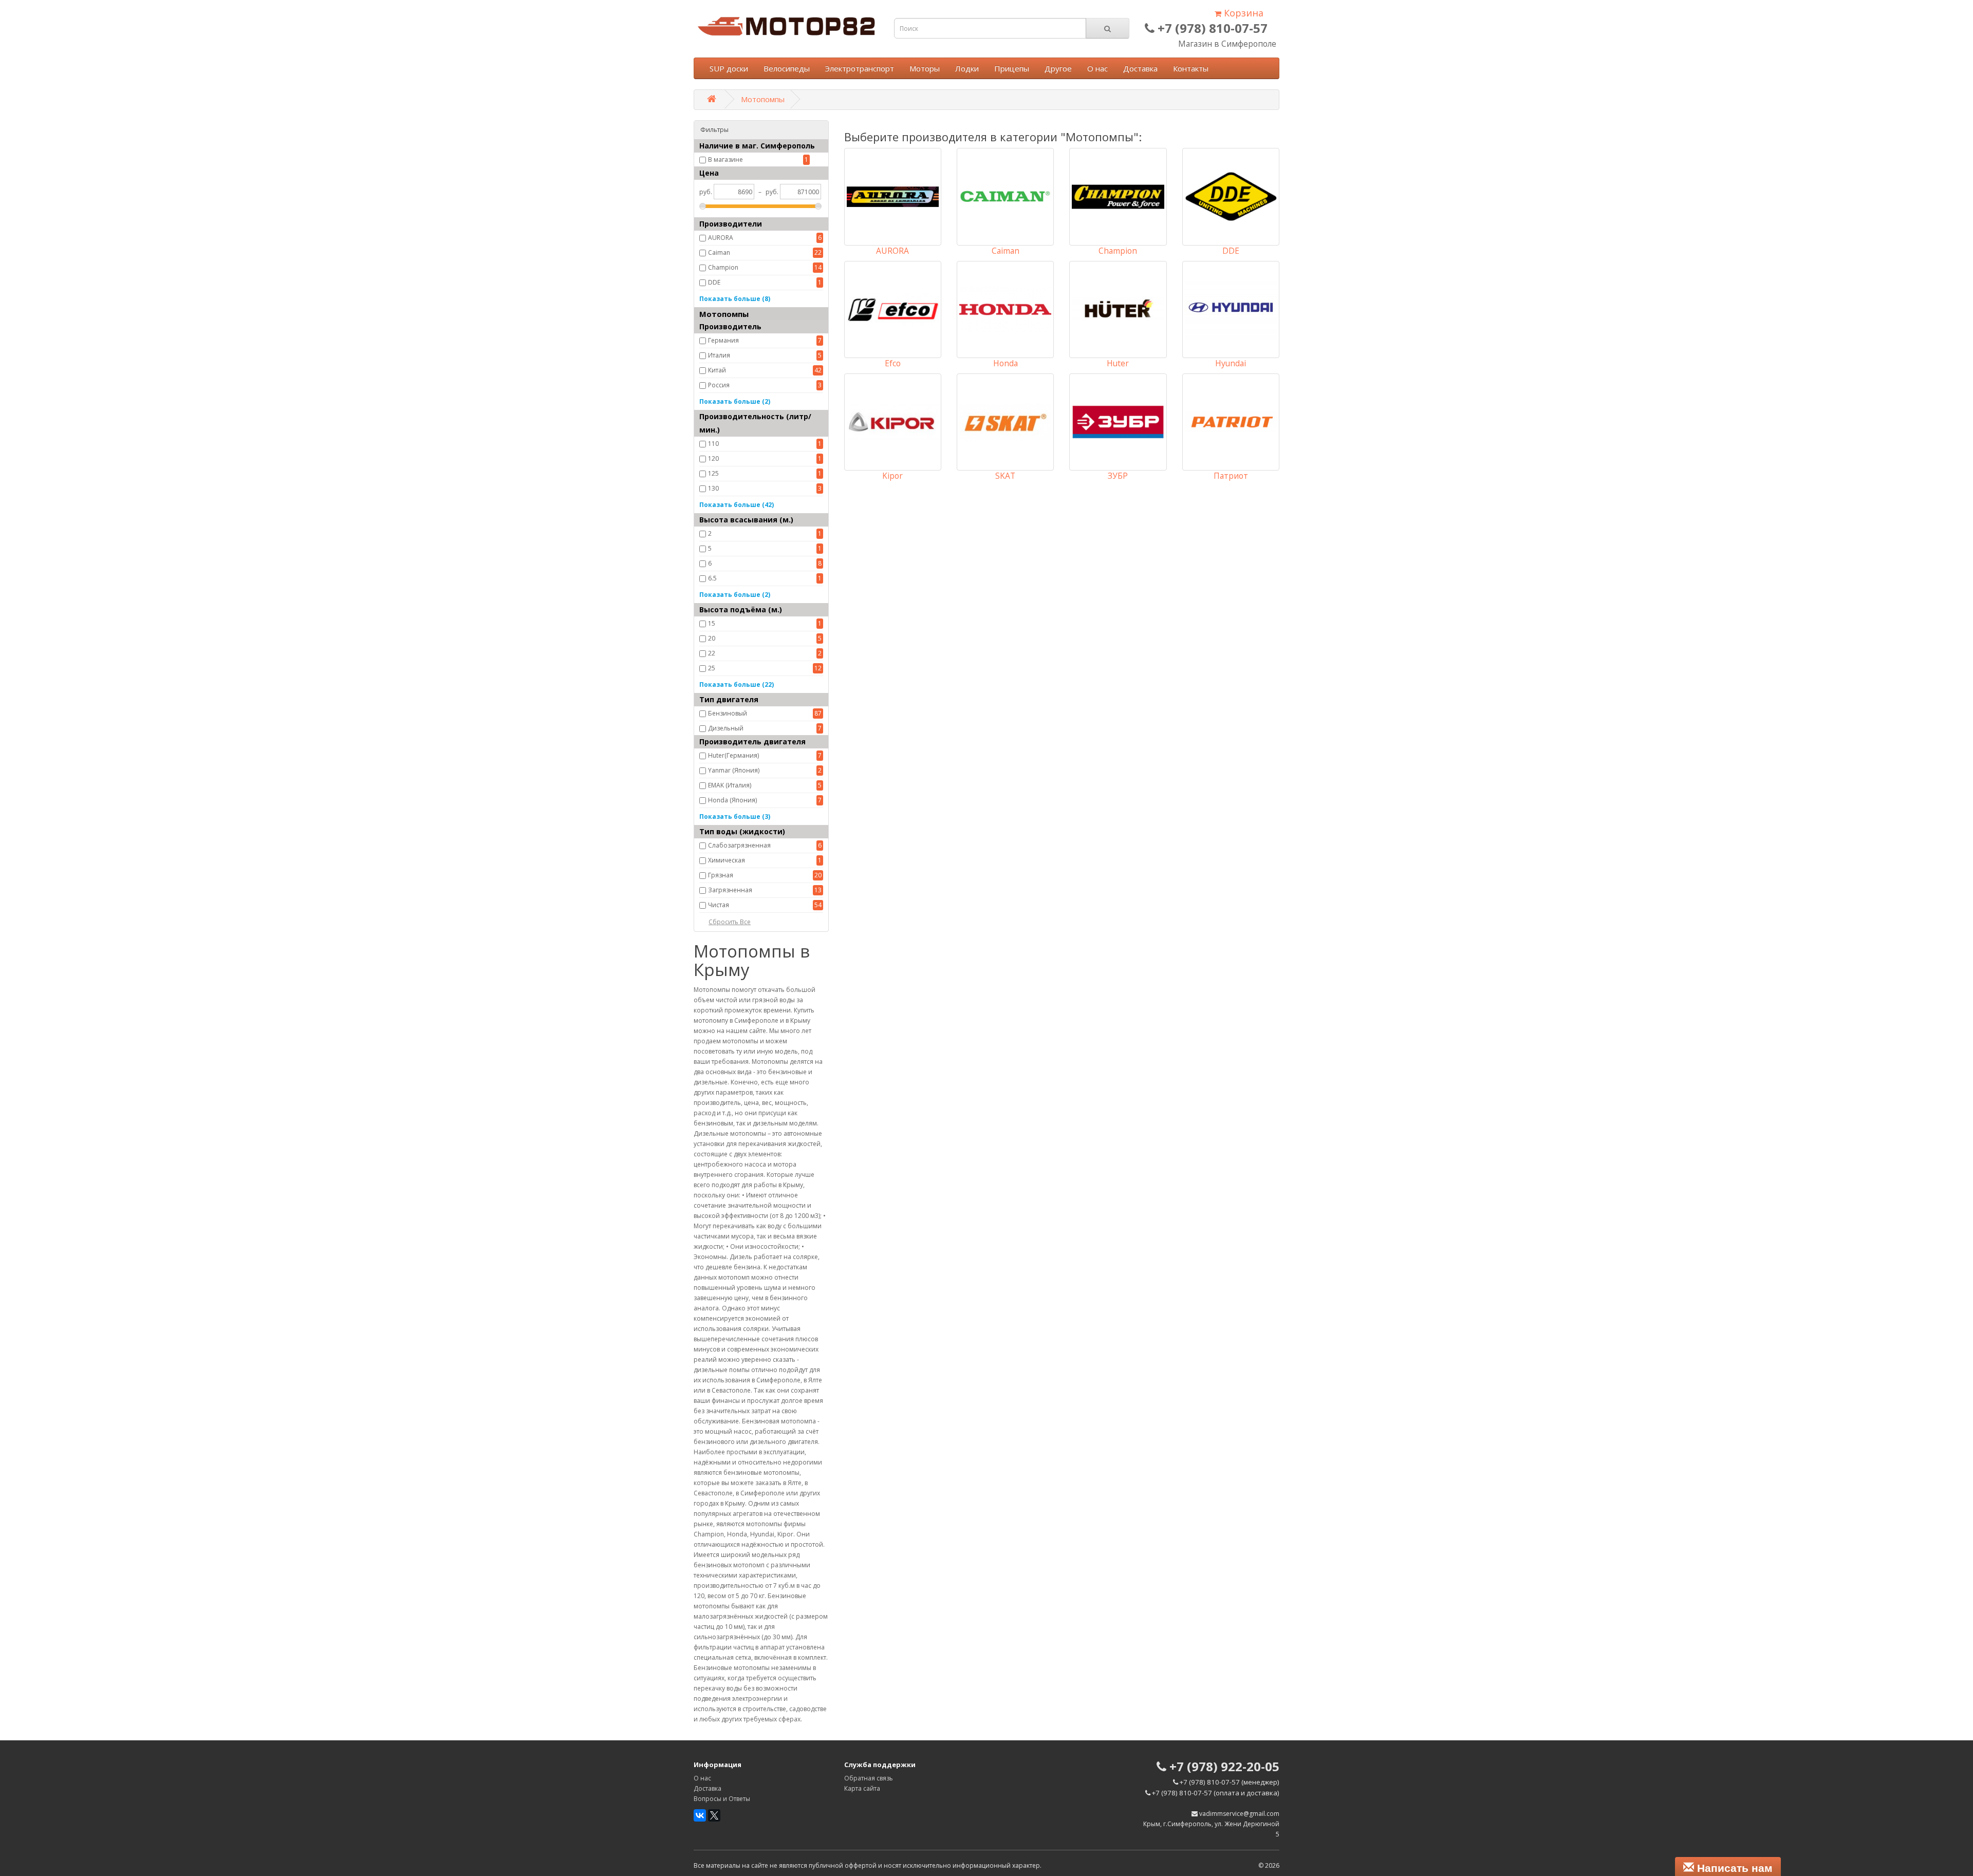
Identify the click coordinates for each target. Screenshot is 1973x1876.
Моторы (925, 68)
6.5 (712, 578)
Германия (723, 340)
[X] (714, 1815)
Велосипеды (787, 68)
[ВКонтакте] (700, 1815)
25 (712, 668)
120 (713, 458)
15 (712, 623)
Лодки (967, 68)
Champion (723, 267)
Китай (717, 370)
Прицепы (1012, 68)
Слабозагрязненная (739, 845)
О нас (1097, 68)
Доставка (1140, 68)
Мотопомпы (763, 99)
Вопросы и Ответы (722, 1799)
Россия (719, 385)
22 (712, 653)
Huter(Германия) (733, 755)
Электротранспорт (860, 68)
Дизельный (726, 728)
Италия (719, 355)
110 (713, 444)
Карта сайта (862, 1788)
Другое (1058, 68)
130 (713, 488)
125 (713, 473)
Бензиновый (728, 713)
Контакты (1191, 68)
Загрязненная (730, 890)
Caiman (719, 252)
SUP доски (729, 68)
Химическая (727, 860)
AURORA (721, 238)
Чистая (719, 905)
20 (712, 638)
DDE (714, 282)
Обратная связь (869, 1778)
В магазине (725, 160)
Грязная (721, 875)
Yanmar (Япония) (734, 770)
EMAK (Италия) (730, 785)
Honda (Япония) (732, 800)
